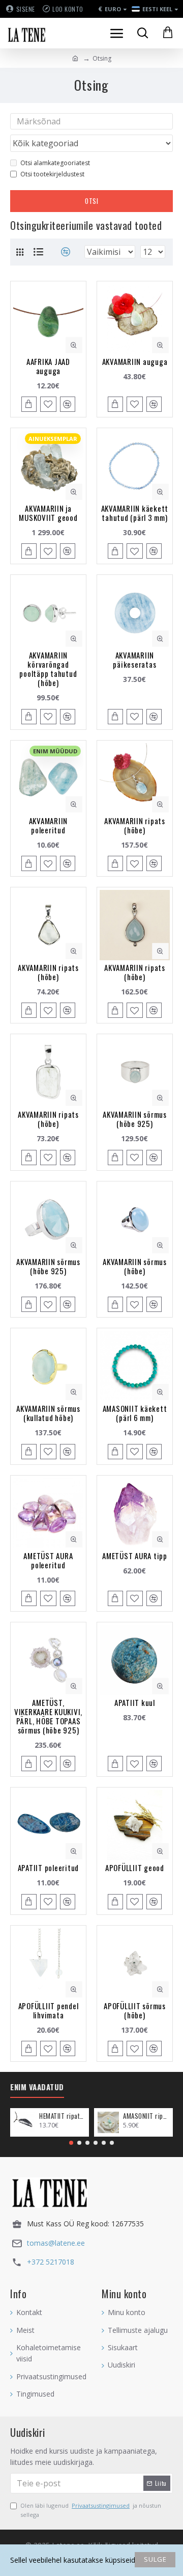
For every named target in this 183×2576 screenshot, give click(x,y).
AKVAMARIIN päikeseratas (134, 660)
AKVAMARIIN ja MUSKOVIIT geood (48, 513)
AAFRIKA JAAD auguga (48, 366)
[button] (71, 2143)
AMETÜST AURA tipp (135, 1556)
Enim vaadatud (37, 2087)
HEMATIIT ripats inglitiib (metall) (62, 2116)
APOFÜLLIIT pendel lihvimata (49, 2010)
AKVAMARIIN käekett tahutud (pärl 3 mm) (135, 513)
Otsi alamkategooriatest (55, 163)
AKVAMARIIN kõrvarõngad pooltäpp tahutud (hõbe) (48, 669)
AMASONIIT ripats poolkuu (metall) (146, 2116)
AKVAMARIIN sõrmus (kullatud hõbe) (48, 1413)
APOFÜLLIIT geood (135, 1868)
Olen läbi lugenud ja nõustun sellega (91, 2510)
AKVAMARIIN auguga (135, 361)
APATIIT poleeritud (49, 1868)
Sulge (155, 2559)
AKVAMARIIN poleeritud (49, 825)
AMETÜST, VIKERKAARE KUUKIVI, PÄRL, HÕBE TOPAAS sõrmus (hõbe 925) (48, 1716)
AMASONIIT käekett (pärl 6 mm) (135, 1413)
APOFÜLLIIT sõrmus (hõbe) (135, 2010)
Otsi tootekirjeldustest (52, 174)
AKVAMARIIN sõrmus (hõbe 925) (135, 1119)
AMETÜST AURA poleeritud (48, 1560)
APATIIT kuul (135, 1702)
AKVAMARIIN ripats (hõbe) (135, 825)
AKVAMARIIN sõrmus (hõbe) (135, 1266)
